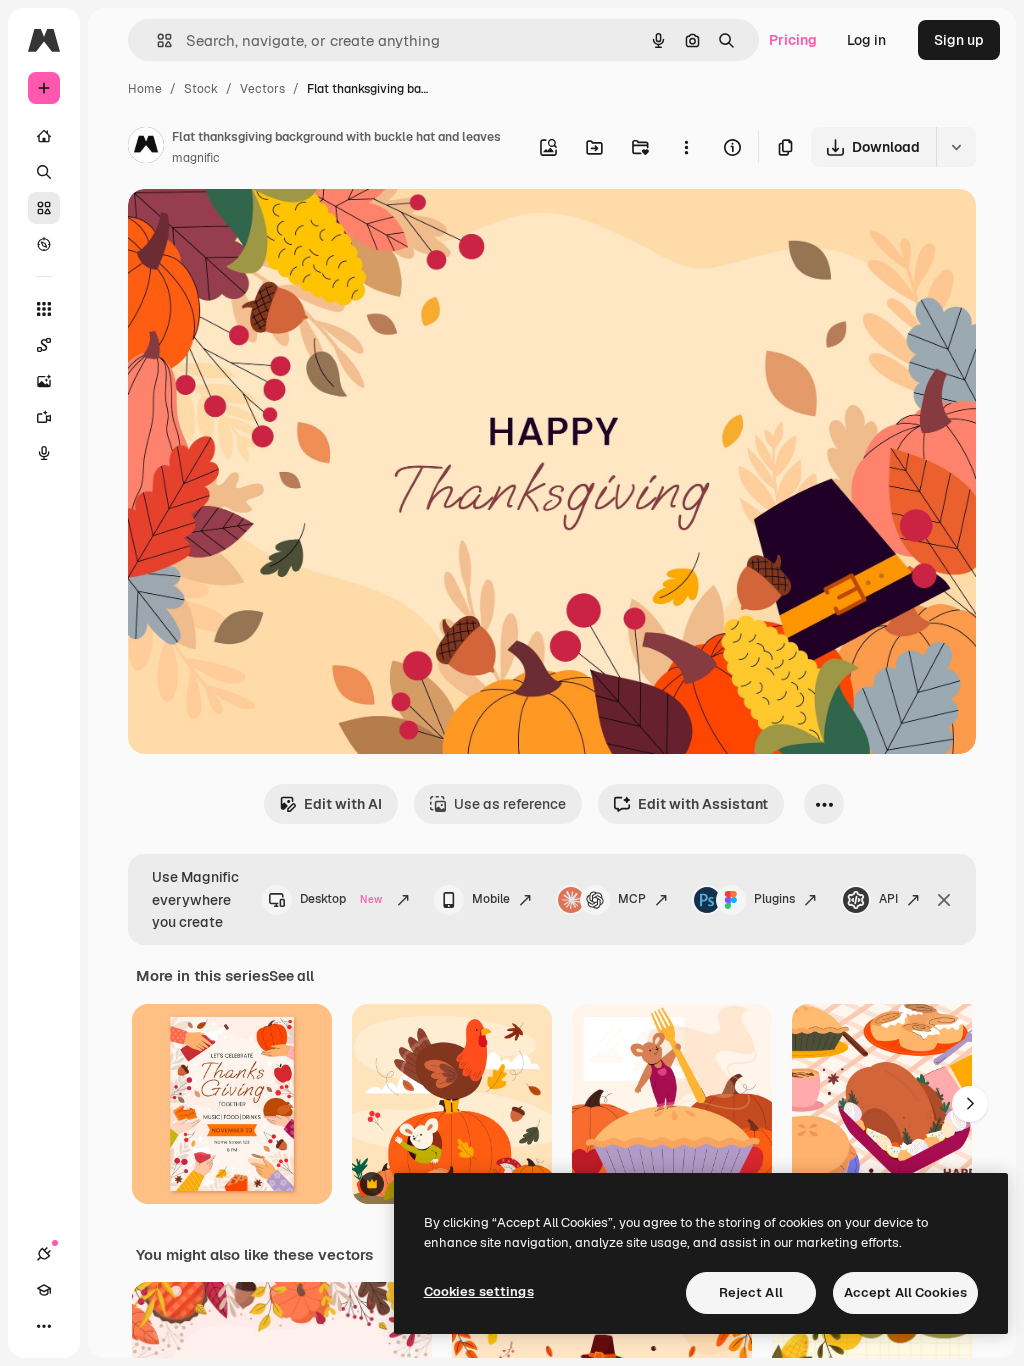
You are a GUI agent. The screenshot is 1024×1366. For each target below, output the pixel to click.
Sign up (959, 40)
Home (145, 89)
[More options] (686, 147)
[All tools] (44, 309)
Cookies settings (479, 1291)
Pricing (793, 40)
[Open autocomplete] (156, 40)
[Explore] (44, 244)
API (888, 899)
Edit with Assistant (703, 804)
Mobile (491, 899)
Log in (866, 40)
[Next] (970, 1104)
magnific (196, 158)
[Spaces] (44, 345)
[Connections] (44, 1254)
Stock (201, 89)
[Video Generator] (44, 417)
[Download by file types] (956, 147)
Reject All (751, 1292)
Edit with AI (343, 804)
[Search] (44, 172)
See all (291, 976)
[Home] (44, 136)
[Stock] (44, 208)
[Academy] (44, 1290)
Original (256, 227)
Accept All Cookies (905, 1292)
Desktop (341, 899)
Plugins (774, 899)
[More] (44, 1326)
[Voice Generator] (44, 453)
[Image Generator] (44, 381)
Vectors (262, 89)
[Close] (944, 900)
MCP (632, 899)
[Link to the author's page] (146, 148)
